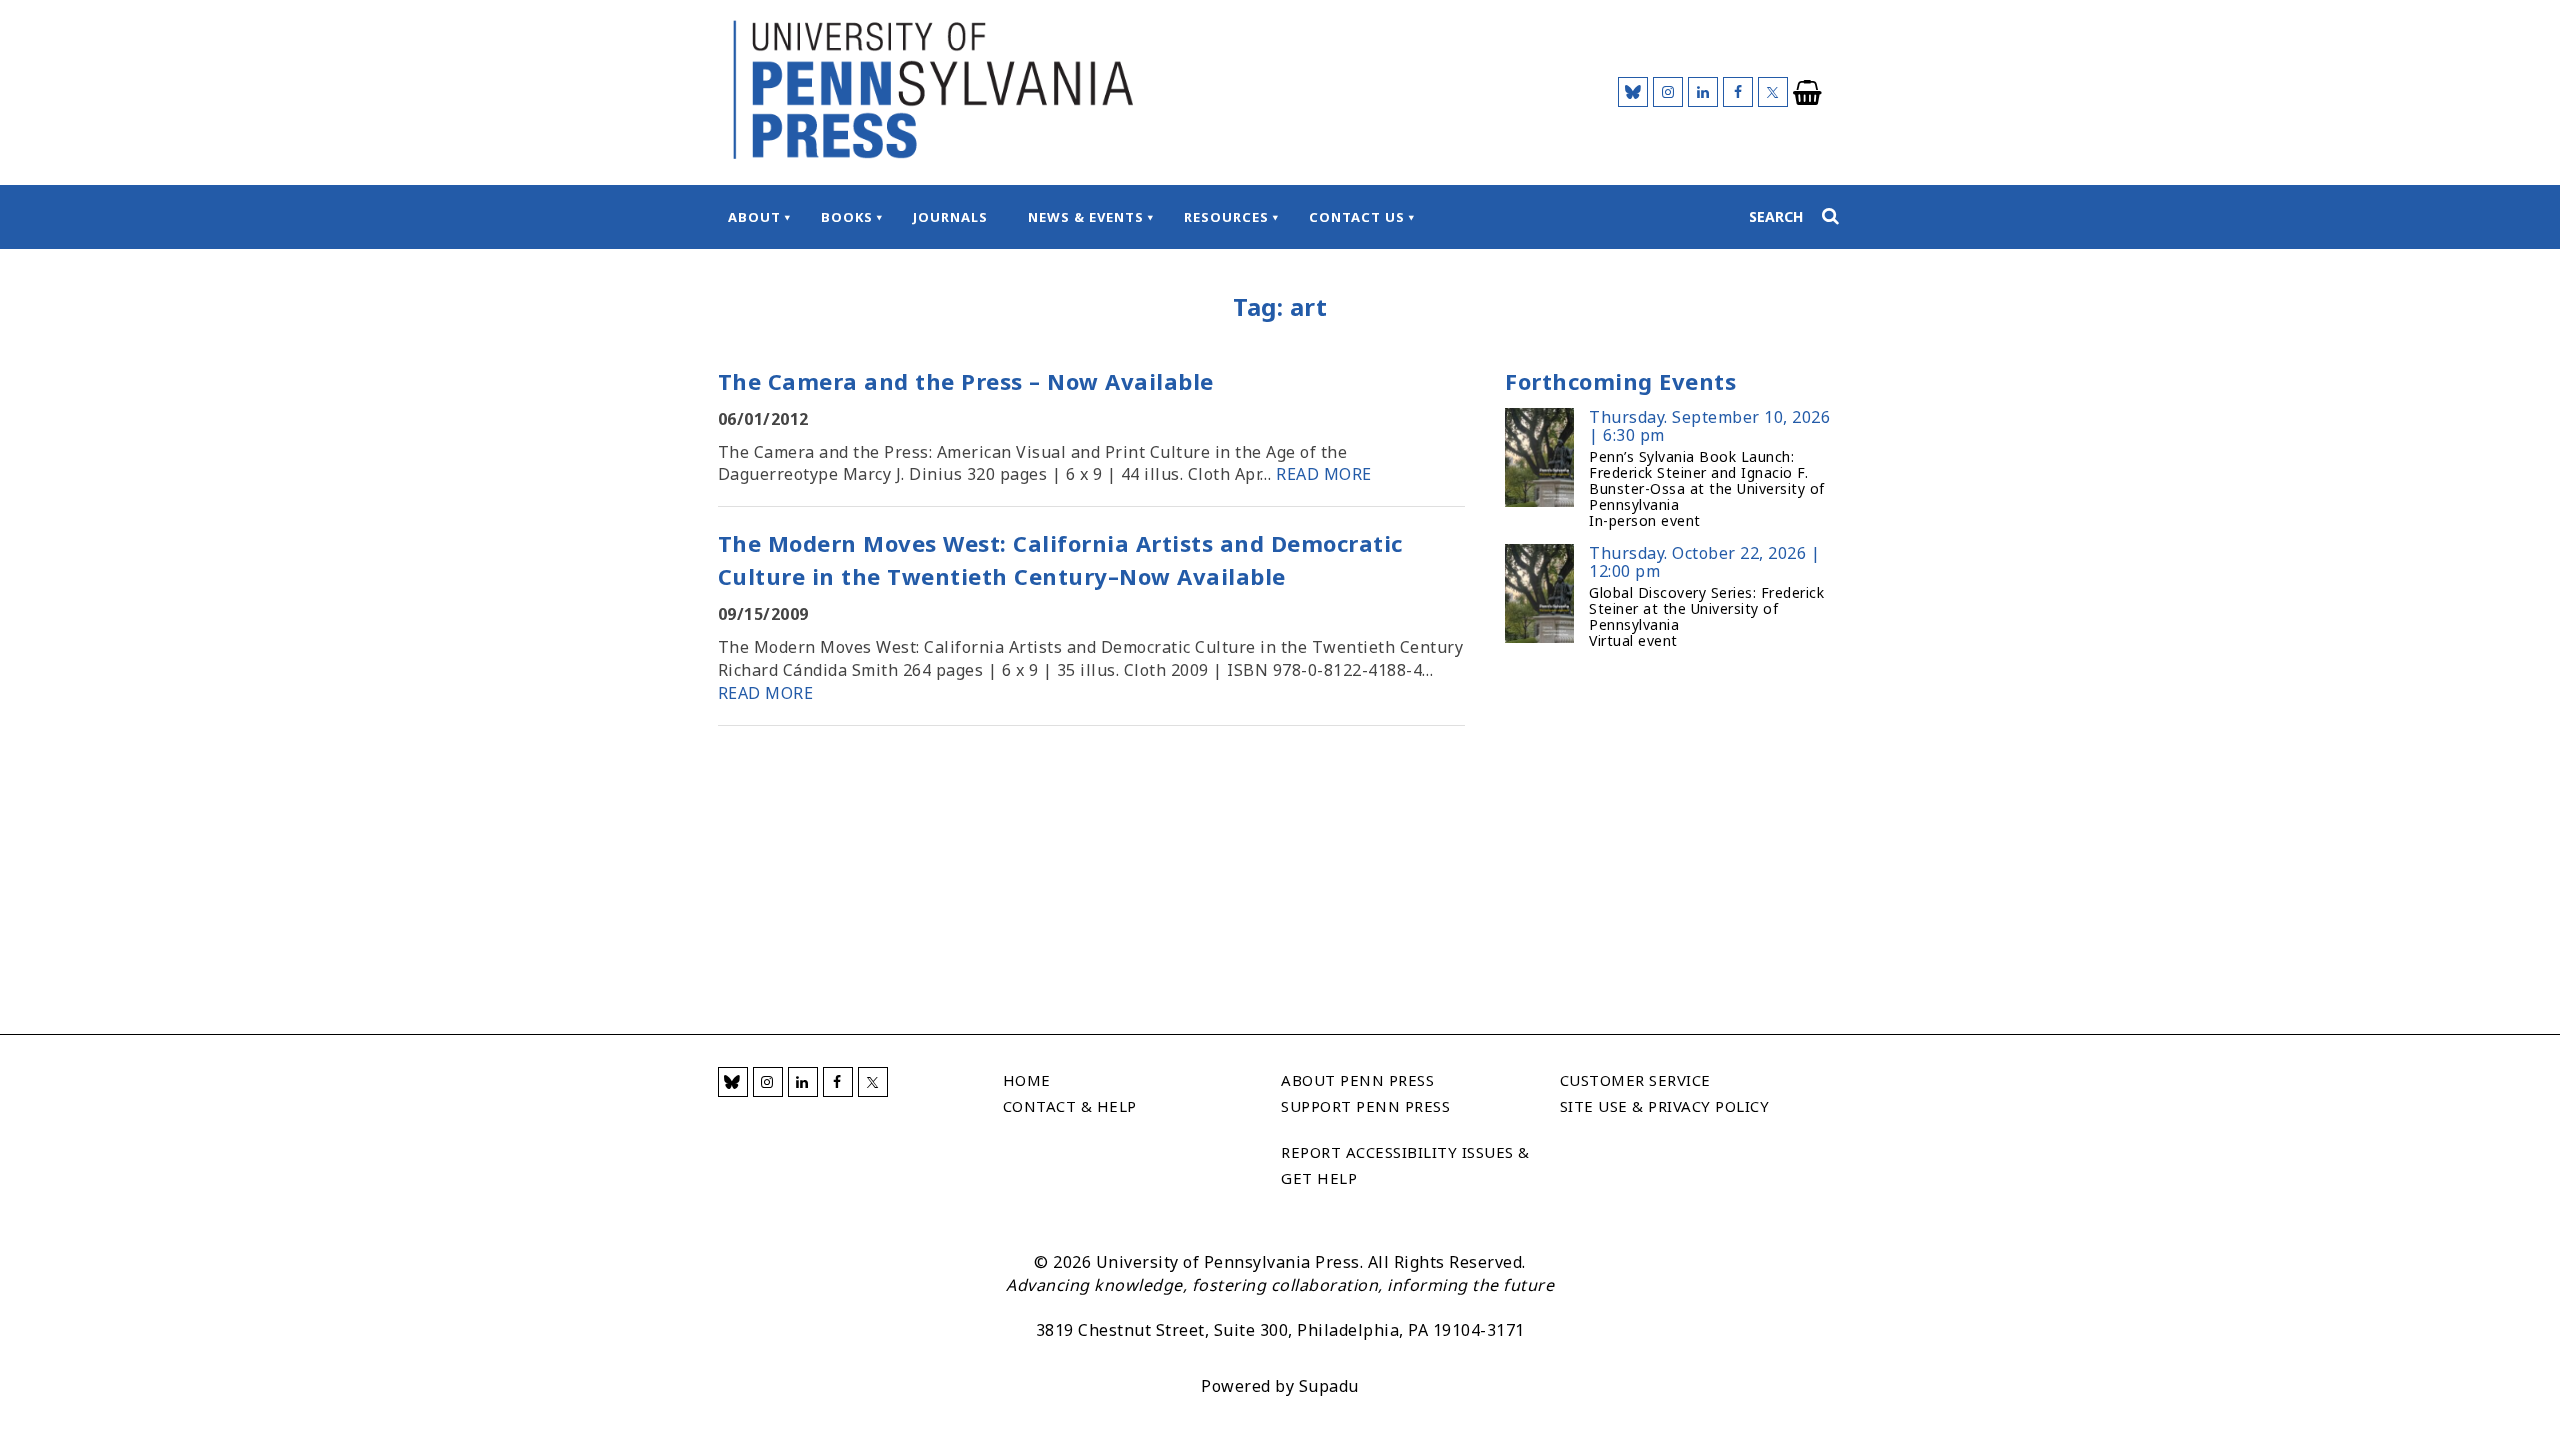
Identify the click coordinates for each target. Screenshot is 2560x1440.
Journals (950, 217)
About (754, 217)
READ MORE (1324, 474)
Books (847, 217)
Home (1027, 1080)
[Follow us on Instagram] (1668, 92)
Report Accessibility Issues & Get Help (1405, 1165)
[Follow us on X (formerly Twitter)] (1773, 92)
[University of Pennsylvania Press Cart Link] (1808, 93)
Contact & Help (1070, 1106)
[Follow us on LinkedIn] (1703, 92)
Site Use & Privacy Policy (1665, 1106)
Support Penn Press (1365, 1106)
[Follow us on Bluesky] (1633, 92)
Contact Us (1357, 217)
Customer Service (1635, 1080)
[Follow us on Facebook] (1738, 92)
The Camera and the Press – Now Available (966, 381)
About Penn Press (1357, 1080)
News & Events (1086, 217)
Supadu (1329, 1386)
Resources (1226, 217)
